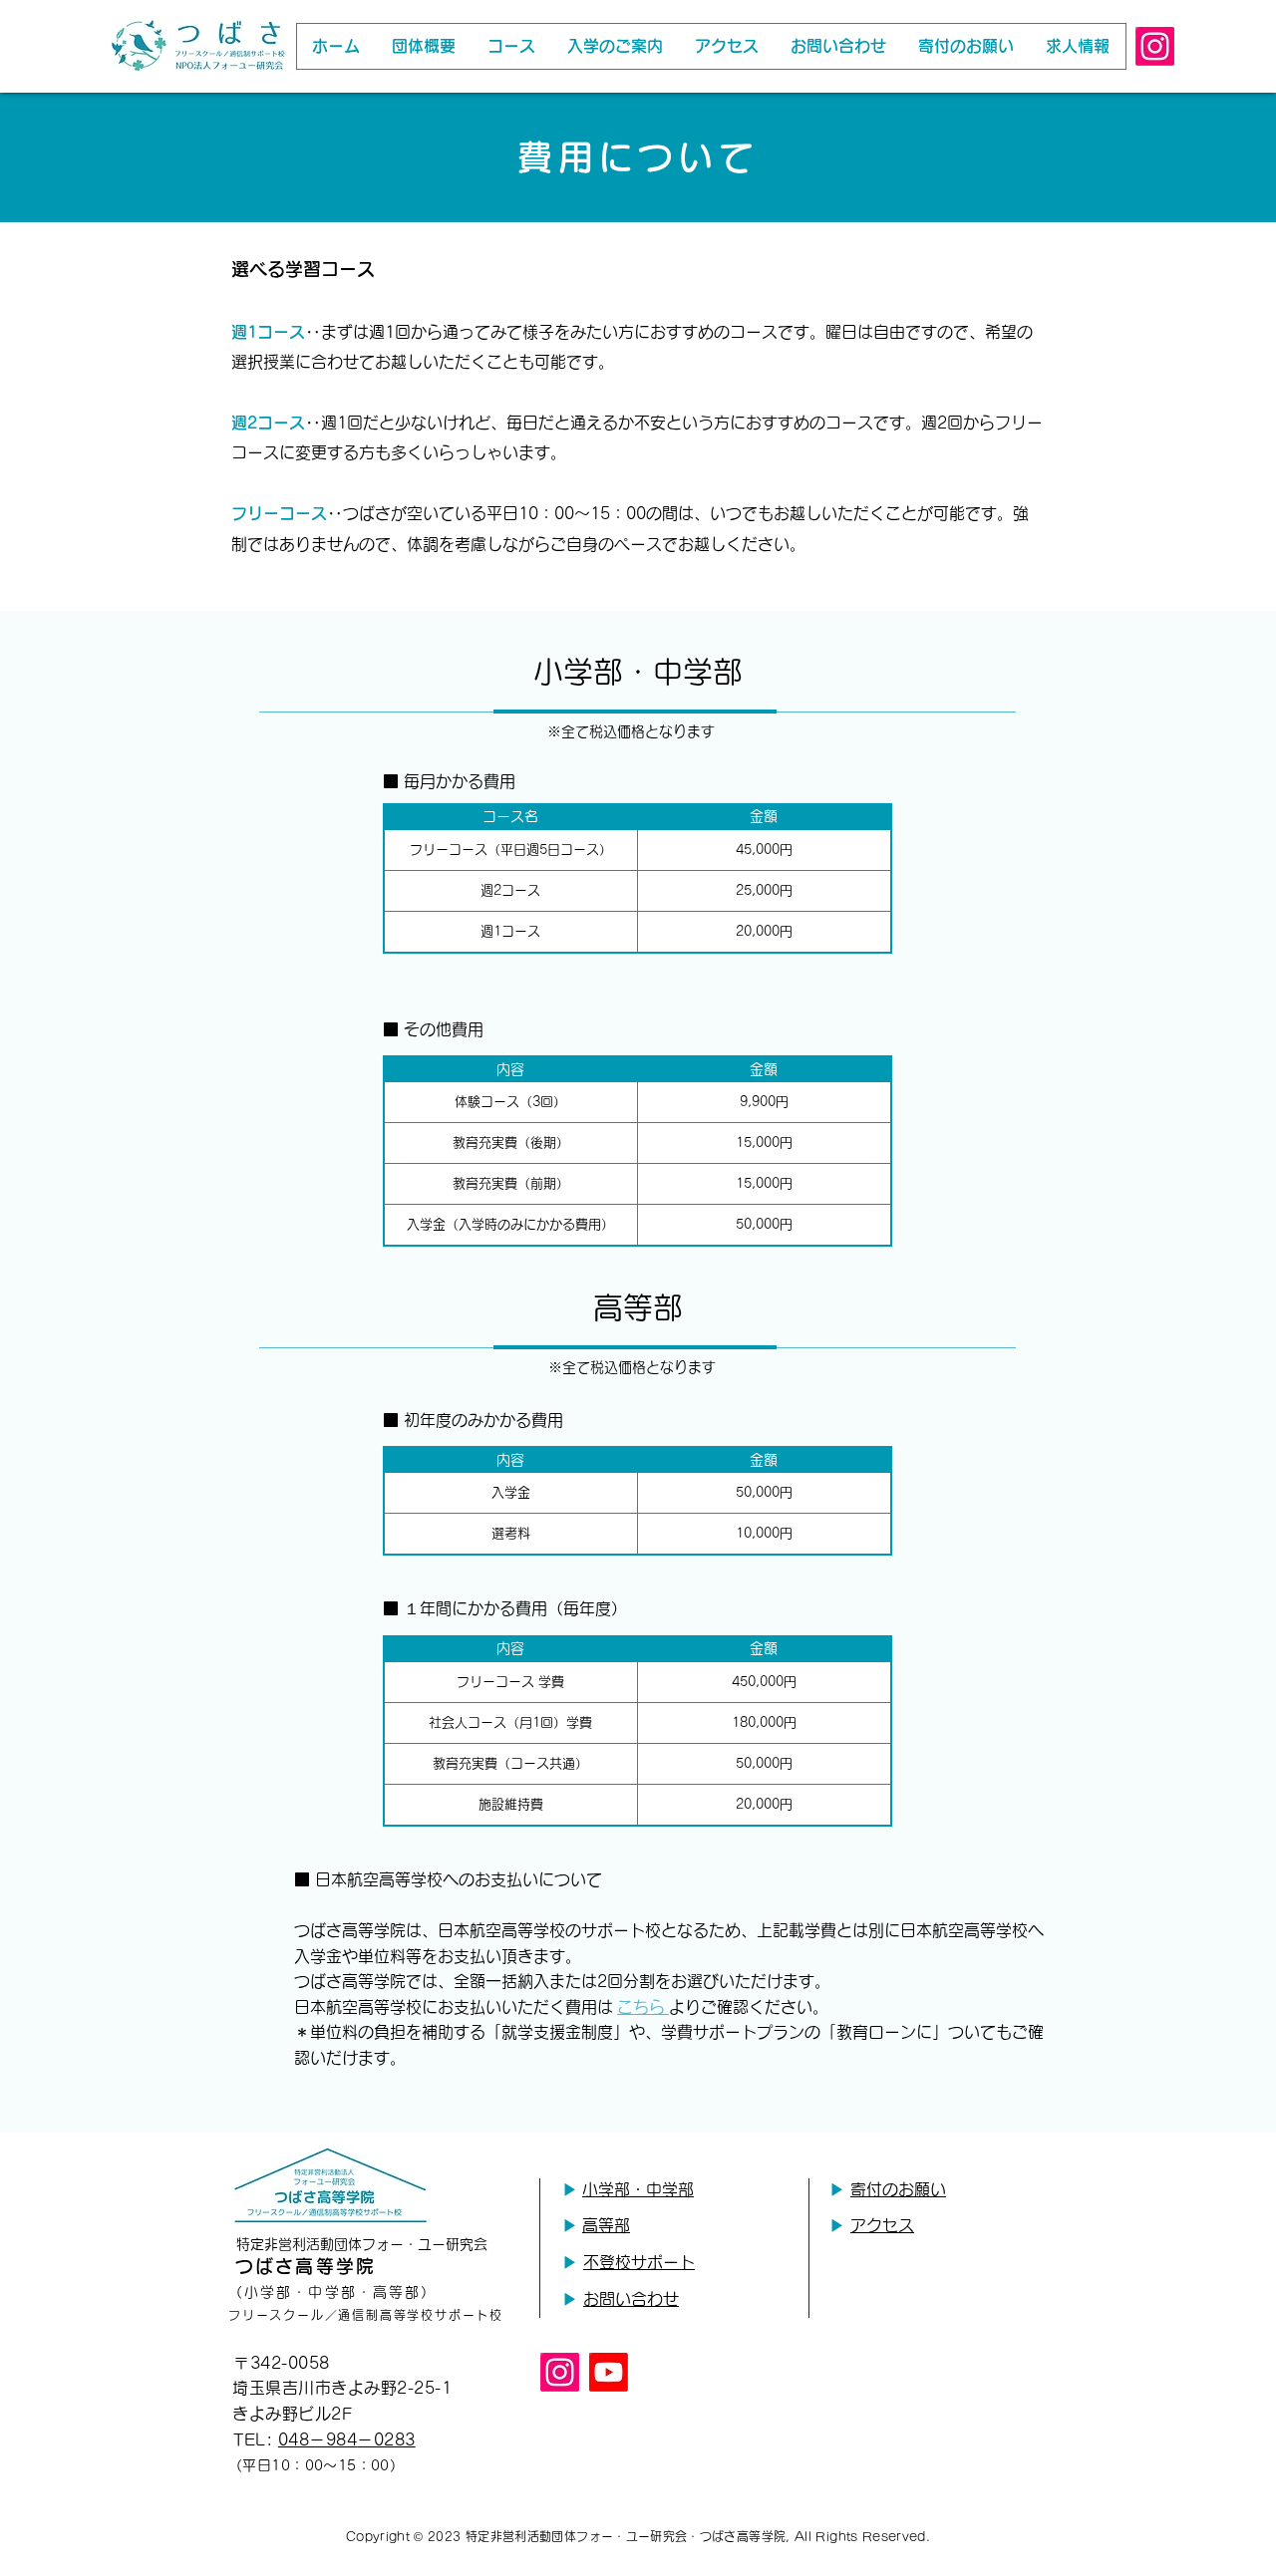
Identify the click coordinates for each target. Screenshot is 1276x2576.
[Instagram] (1155, 46)
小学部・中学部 (638, 2189)
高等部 (606, 2225)
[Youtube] (609, 2372)
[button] (511, 46)
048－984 (318, 2439)
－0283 (386, 2439)
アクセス (882, 2225)
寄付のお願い (898, 2189)
